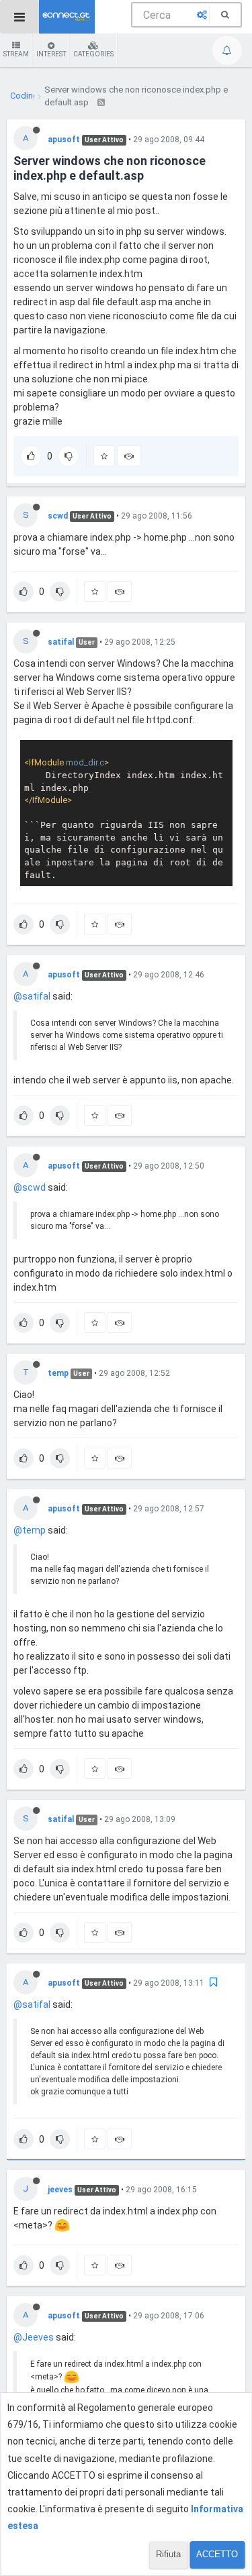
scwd (58, 516)
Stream (16, 54)
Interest (51, 54)
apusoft (64, 140)
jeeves (60, 2190)
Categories (93, 54)
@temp (30, 1530)
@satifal (32, 996)
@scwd (30, 1187)
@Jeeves (34, 2337)
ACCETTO (217, 2554)
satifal (61, 642)
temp (58, 1373)
